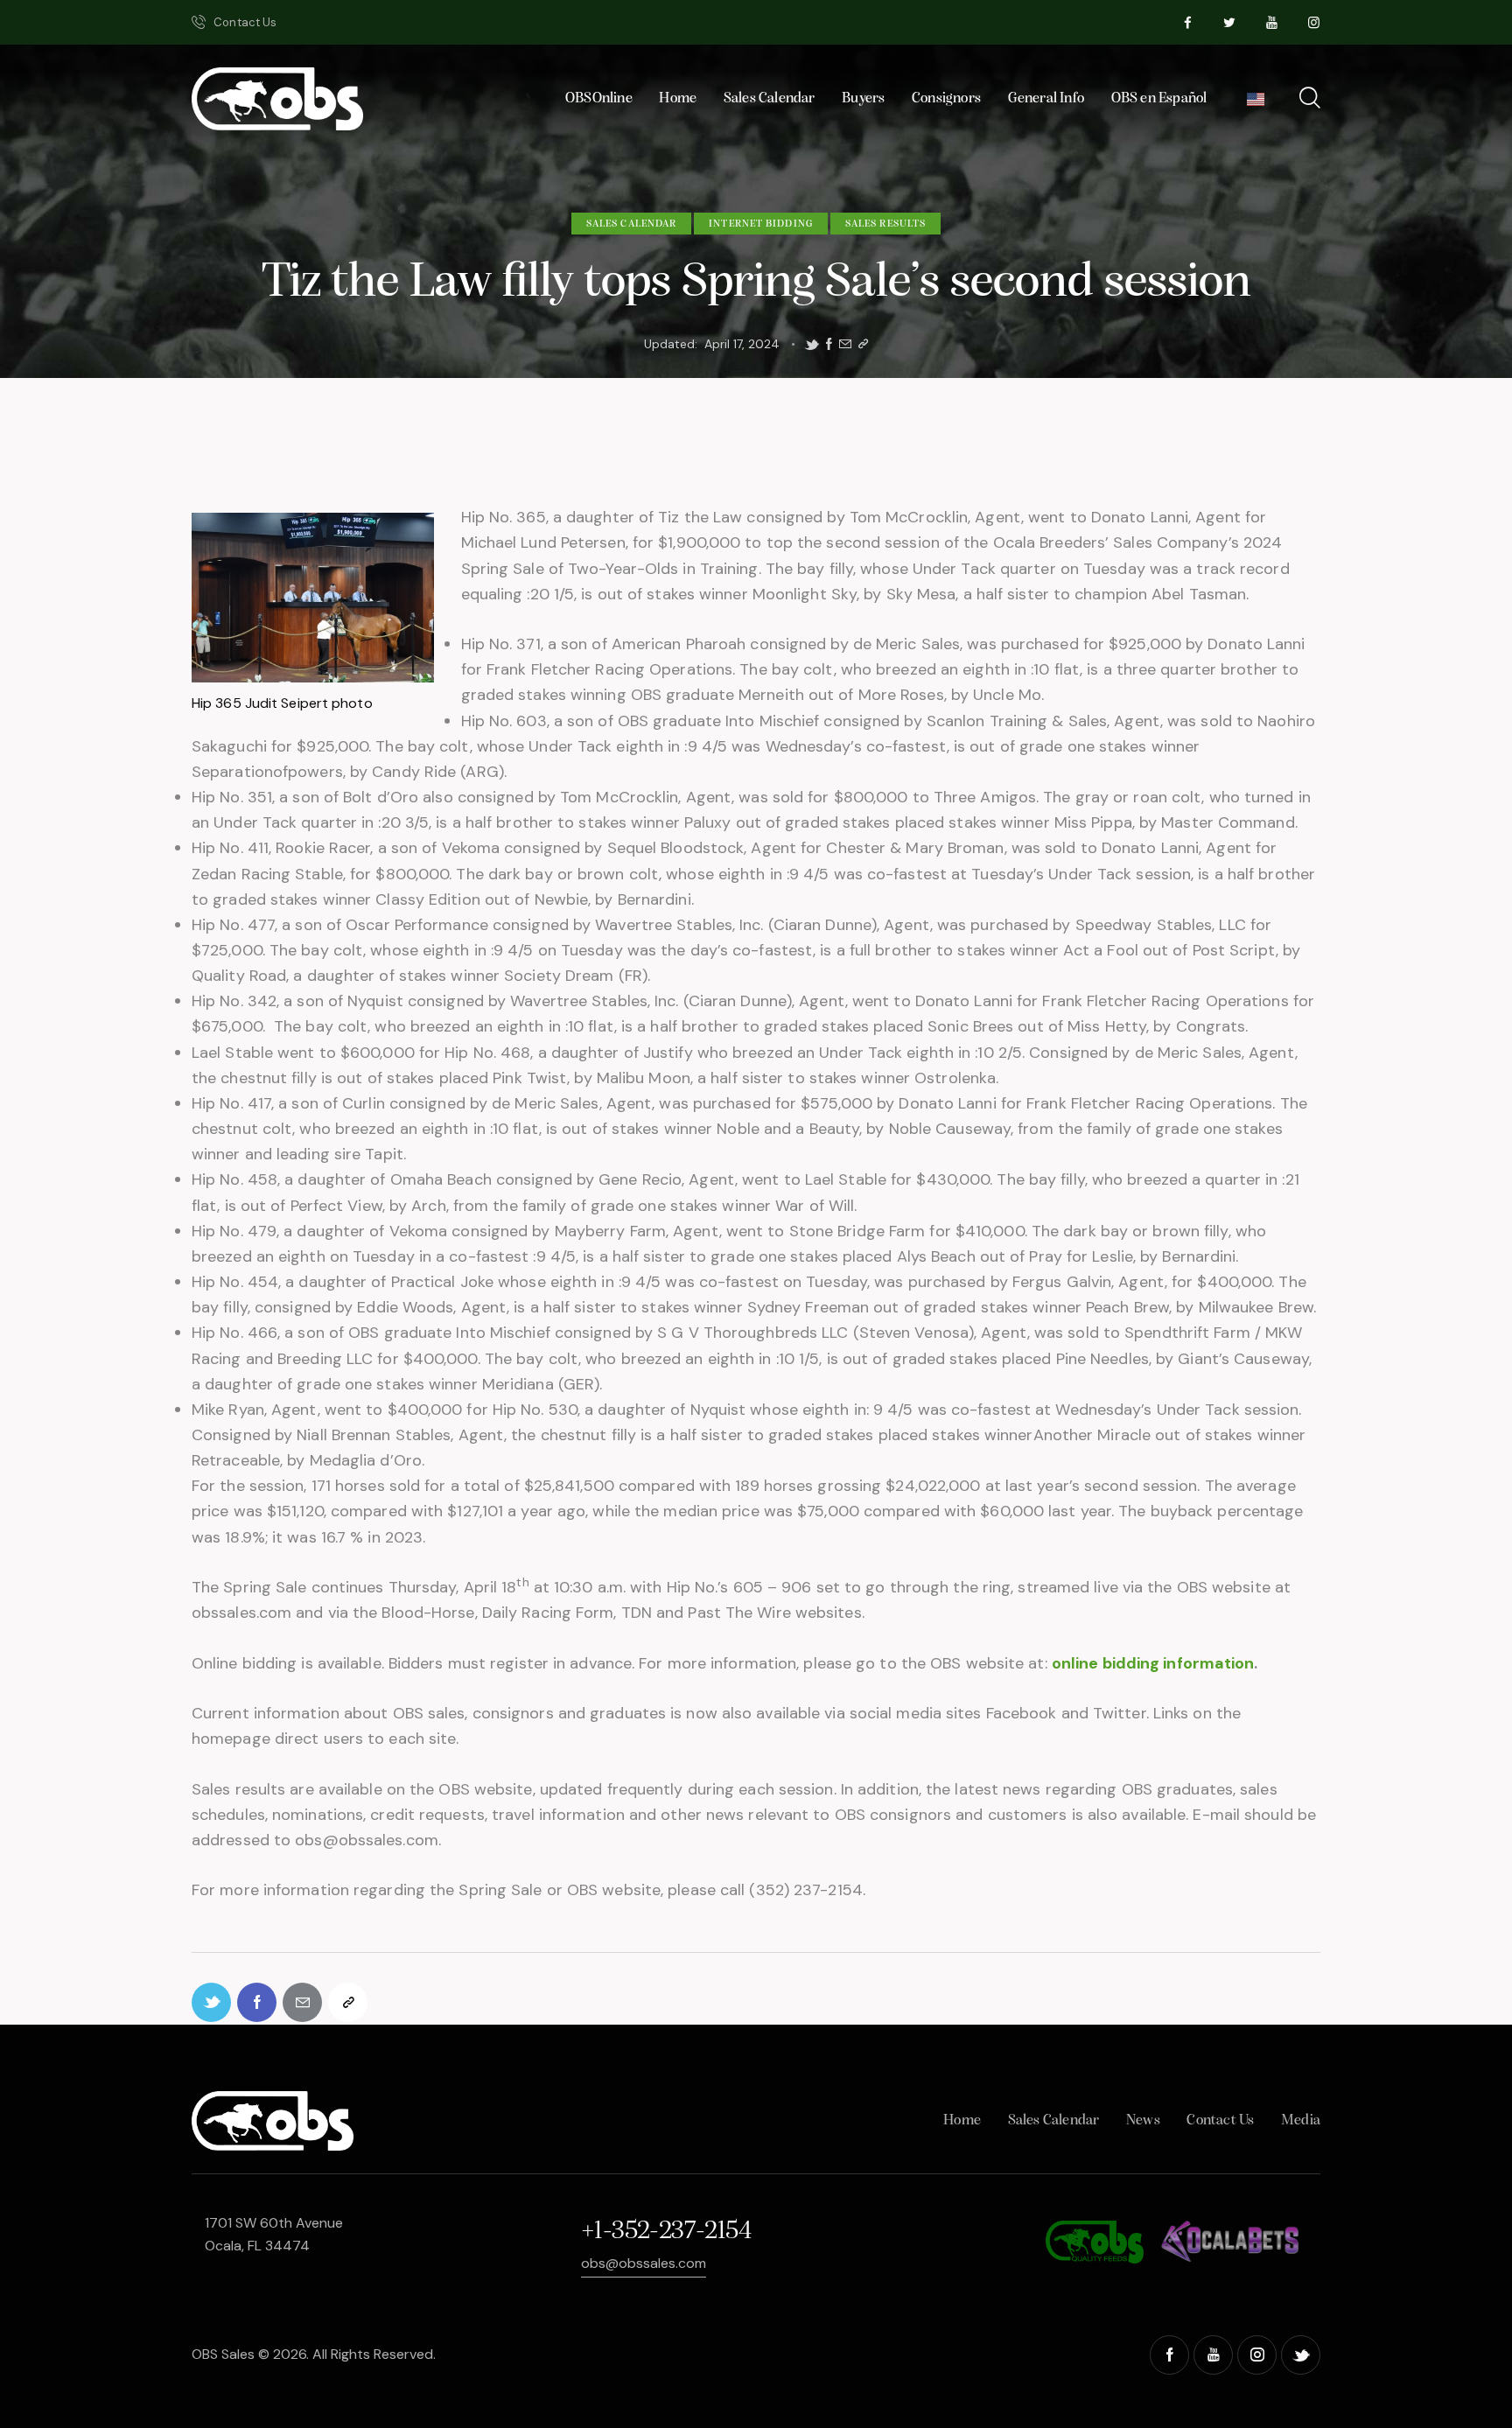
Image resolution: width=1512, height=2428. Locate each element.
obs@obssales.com (644, 2263)
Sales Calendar (631, 224)
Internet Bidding (761, 224)
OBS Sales (223, 2354)
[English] (1256, 104)
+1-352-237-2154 (666, 2232)
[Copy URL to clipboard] (863, 344)
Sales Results (885, 224)
